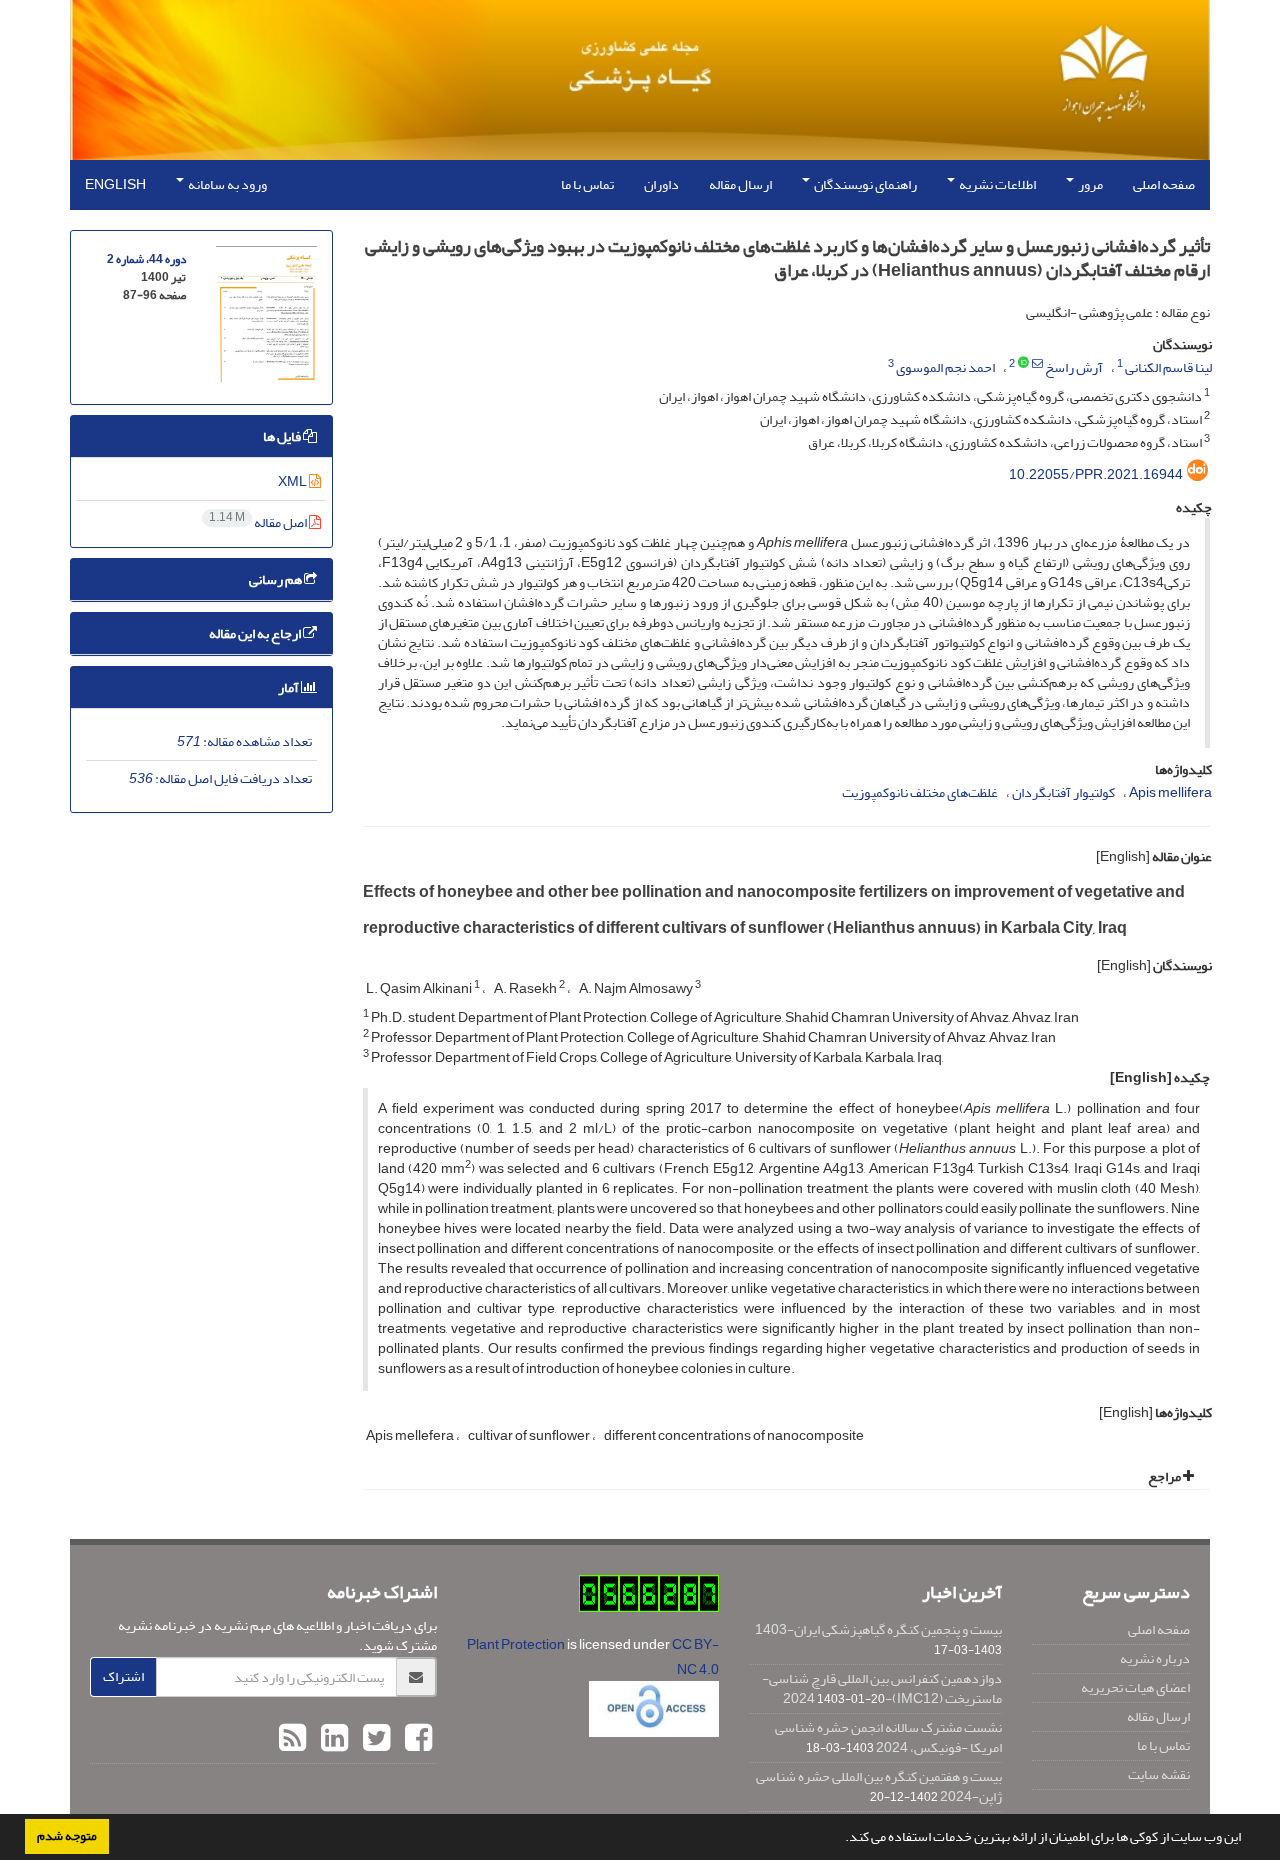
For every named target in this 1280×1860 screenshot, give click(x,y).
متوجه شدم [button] (67, 1836)
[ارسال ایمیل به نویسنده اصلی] (1037, 364)
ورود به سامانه (226, 184)
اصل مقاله (259, 522)
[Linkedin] (332, 1739)
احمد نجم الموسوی (945, 367)
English (115, 184)
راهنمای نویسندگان (864, 184)
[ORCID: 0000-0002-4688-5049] (1023, 364)
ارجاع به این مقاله (256, 633)
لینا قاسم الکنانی (1168, 367)
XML (293, 481)
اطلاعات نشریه (996, 184)
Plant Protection (517, 1644)
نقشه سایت (1159, 1774)
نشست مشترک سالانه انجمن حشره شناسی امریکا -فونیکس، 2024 (888, 1737)
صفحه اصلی (1164, 184)
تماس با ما (587, 184)
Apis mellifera (1170, 792)
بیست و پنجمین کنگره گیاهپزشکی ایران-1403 (878, 1629)
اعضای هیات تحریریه (1135, 1687)
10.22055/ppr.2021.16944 (1096, 474)
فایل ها (283, 436)
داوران (661, 184)
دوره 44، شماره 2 (146, 259)
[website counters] (649, 1598)
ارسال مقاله (740, 184)
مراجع (1165, 1476)
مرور (1089, 184)
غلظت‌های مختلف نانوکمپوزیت (920, 792)
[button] (840, 1839)
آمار (289, 687)
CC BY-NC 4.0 (695, 1657)
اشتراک (123, 1676)
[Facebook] (416, 1739)
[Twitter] (374, 1739)
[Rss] (292, 1739)
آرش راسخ (1074, 367)
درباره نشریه (1155, 1658)
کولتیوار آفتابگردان (1063, 792)
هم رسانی (276, 579)
